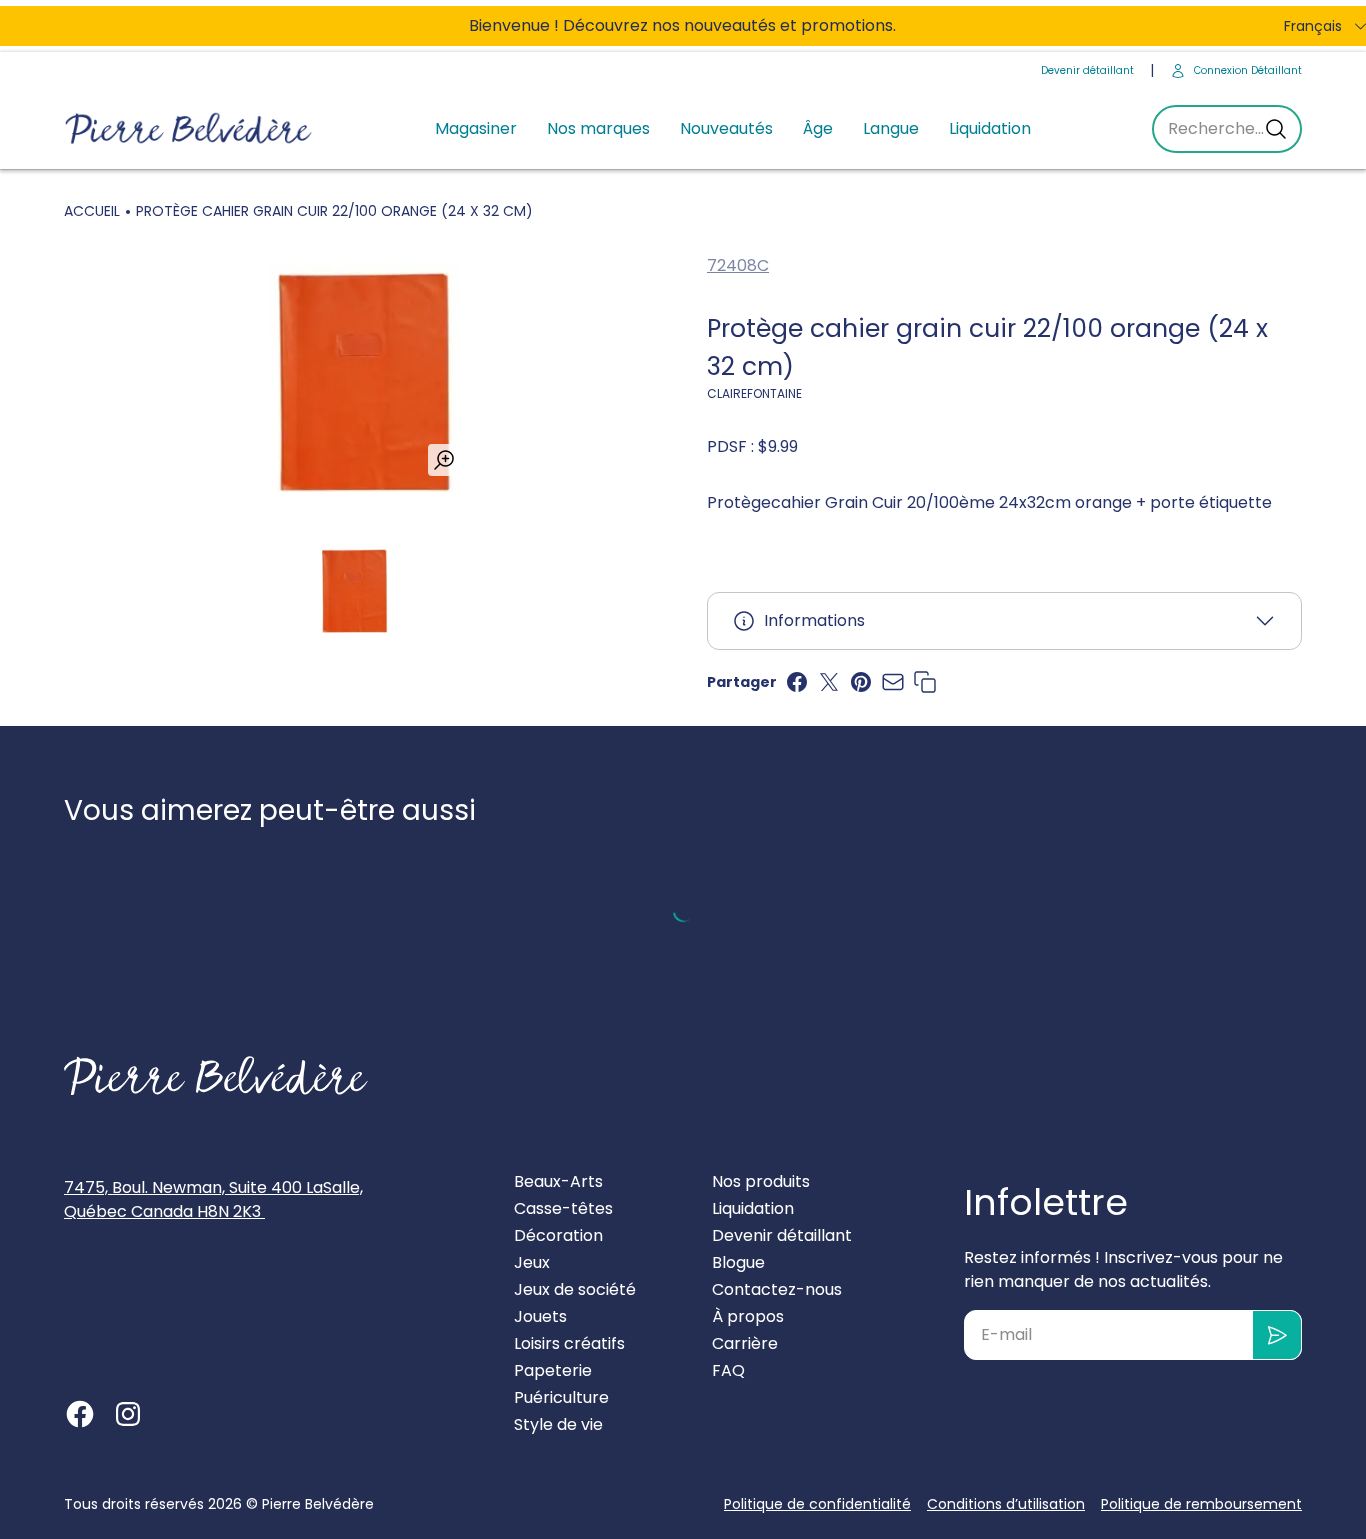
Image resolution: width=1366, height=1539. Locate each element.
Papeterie (553, 1370)
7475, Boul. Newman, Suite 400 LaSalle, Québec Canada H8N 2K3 (213, 1199)
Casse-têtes (563, 1208)
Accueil (92, 211)
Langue (891, 128)
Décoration (558, 1235)
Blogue (738, 1262)
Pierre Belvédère (318, 1504)
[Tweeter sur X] (829, 682)
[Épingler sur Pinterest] (861, 682)
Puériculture (561, 1397)
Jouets (540, 1316)
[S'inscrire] (1277, 1335)
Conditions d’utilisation (1006, 1504)
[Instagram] (128, 1414)
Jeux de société (575, 1289)
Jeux (532, 1262)
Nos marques (598, 128)
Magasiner (476, 128)
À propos (748, 1316)
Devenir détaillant (1087, 70)
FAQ (728, 1370)
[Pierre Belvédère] (189, 129)
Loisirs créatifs (569, 1343)
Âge (818, 128)
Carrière (745, 1343)
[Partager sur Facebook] (797, 682)
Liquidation (990, 128)
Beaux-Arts (558, 1181)
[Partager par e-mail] (893, 682)
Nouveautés (726, 128)
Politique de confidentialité (817, 1504)
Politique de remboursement (1201, 1504)
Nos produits (761, 1181)
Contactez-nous (777, 1289)
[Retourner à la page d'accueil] (216, 1076)
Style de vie (558, 1424)
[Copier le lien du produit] (925, 682)
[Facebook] (80, 1414)
